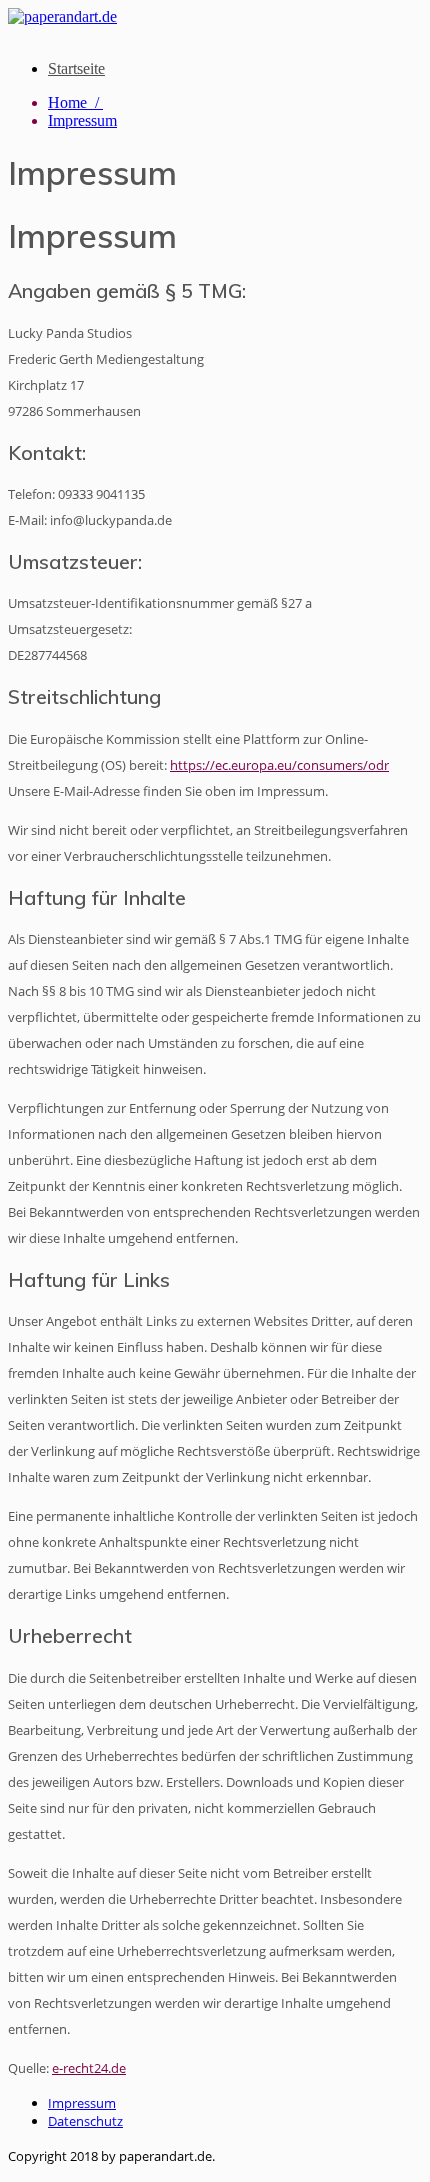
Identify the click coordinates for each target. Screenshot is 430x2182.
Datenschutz (85, 2121)
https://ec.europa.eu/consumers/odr (279, 765)
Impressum (82, 120)
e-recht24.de (89, 2068)
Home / (75, 102)
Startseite (76, 68)
